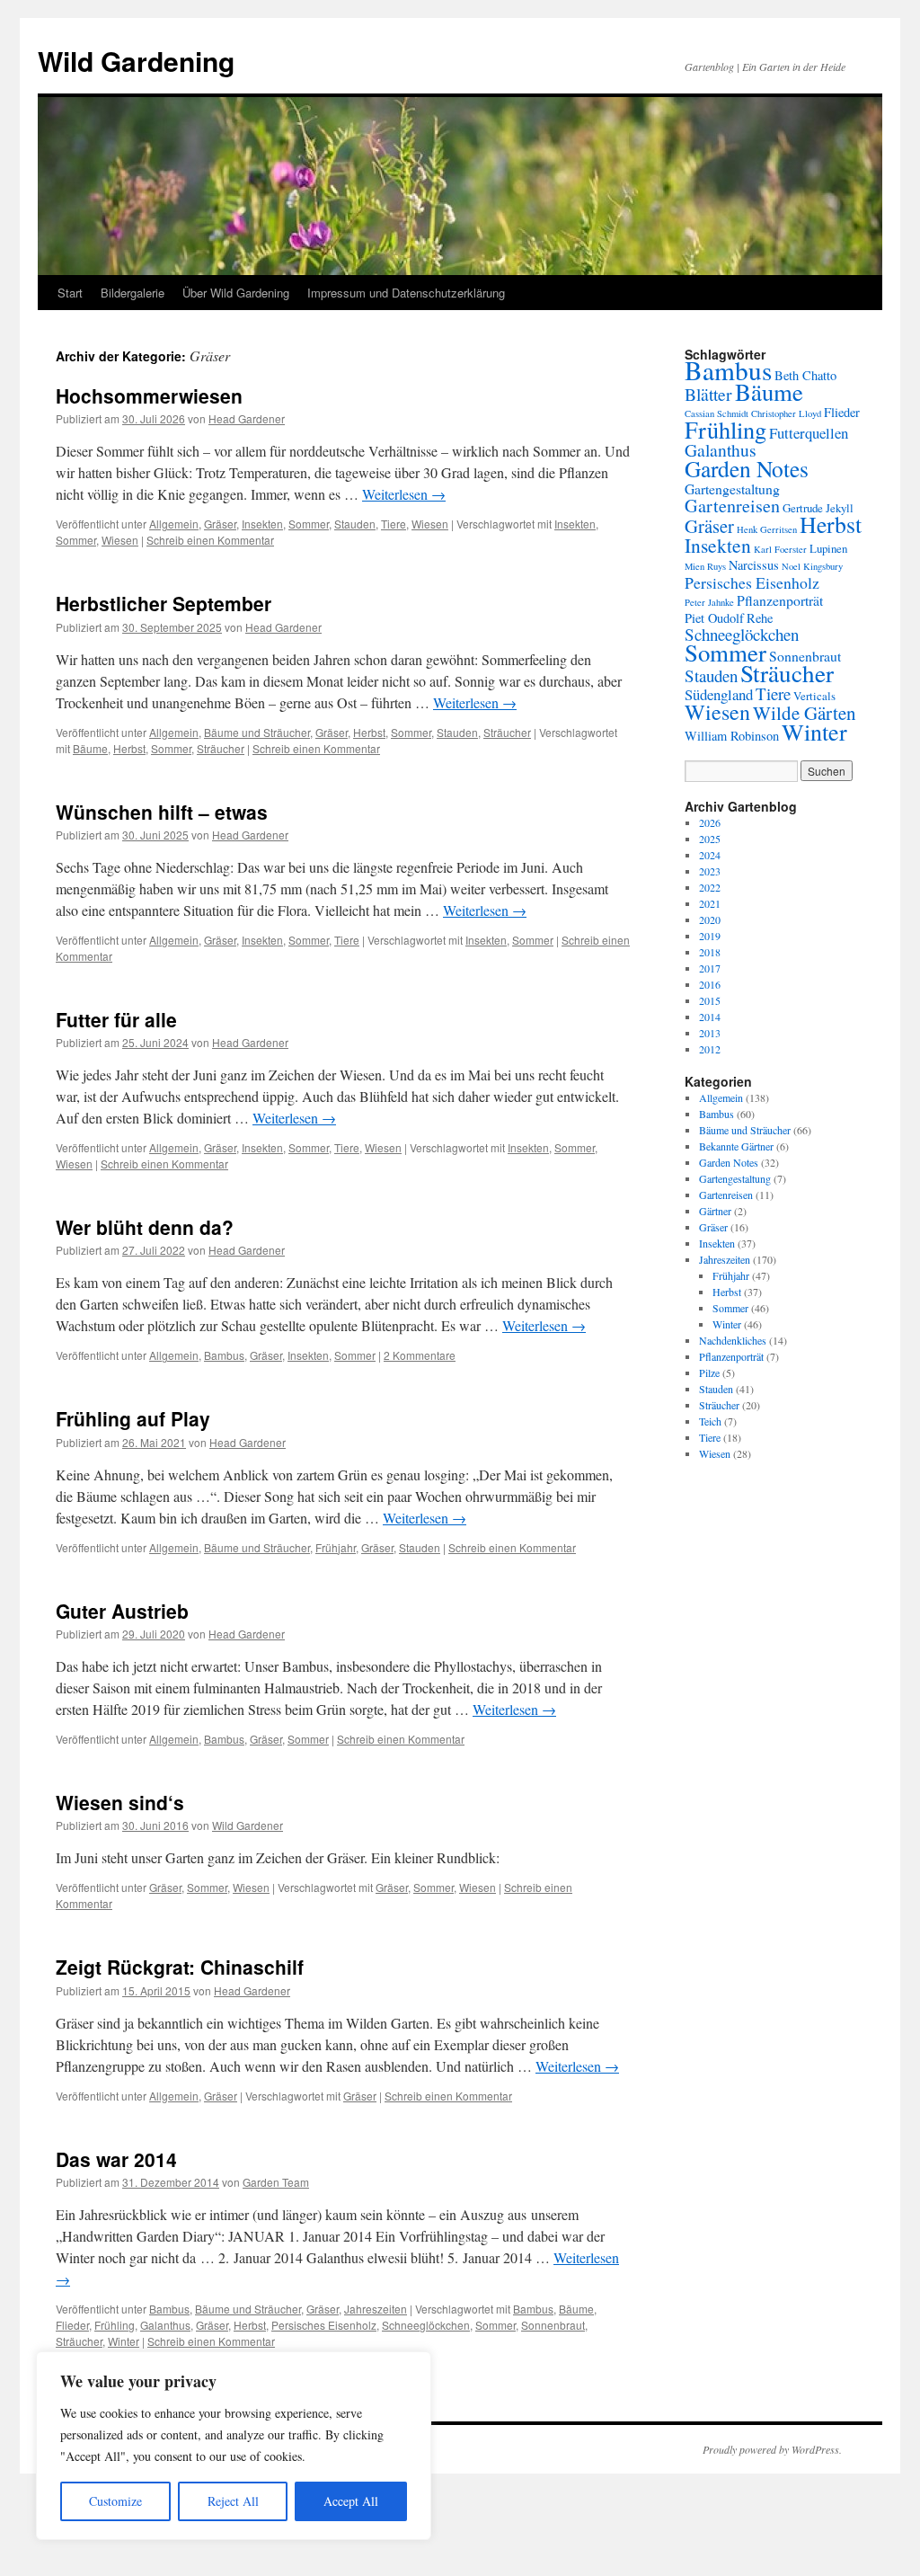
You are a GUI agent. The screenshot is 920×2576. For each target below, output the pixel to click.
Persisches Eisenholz (324, 2325)
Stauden (355, 524)
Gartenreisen (732, 506)
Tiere (394, 524)
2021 (710, 903)
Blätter (708, 394)
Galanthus (165, 2325)
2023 (710, 871)
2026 (710, 822)
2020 (710, 919)
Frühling (115, 2325)
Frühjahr (336, 1547)
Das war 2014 (116, 2159)
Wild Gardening (136, 61)
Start (70, 293)
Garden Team (276, 2182)
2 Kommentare (420, 1355)
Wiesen (430, 524)
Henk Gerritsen (767, 529)
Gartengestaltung (732, 489)
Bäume (90, 748)
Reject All (233, 2501)
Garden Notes (747, 468)
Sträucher (507, 732)
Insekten (262, 524)
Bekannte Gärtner (736, 1146)
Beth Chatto (805, 375)
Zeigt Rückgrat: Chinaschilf (180, 1967)
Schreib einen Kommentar (210, 540)
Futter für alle (116, 1019)
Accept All (351, 2501)
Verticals (814, 696)
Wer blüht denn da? (145, 1227)
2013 (710, 1033)
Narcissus (754, 565)
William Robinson (732, 736)
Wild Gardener (248, 1825)
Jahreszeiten (376, 2309)
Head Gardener (247, 418)
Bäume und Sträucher (257, 732)
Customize (115, 2501)
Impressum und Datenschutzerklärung (406, 293)
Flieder (72, 2325)
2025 (710, 839)
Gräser (220, 524)
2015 (710, 1000)
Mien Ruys (705, 566)
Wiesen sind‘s (120, 1802)
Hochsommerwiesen (149, 395)
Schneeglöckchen (426, 2325)
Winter (124, 2341)
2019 (710, 936)
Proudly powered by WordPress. (772, 2449)
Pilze (709, 1372)
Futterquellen (809, 433)
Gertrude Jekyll (818, 508)
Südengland (719, 694)
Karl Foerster (780, 549)
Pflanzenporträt (780, 600)
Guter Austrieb (122, 1611)
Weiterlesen (404, 494)
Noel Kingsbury (812, 566)
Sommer (309, 524)
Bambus (224, 1355)
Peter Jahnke (709, 602)
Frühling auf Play (133, 1418)
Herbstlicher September (164, 603)
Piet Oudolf (714, 618)
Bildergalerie (133, 293)
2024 (710, 855)
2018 (710, 952)
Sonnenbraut (553, 2325)
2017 (710, 968)
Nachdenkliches (733, 1340)
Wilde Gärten (805, 713)
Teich (710, 1421)
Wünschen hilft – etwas (162, 812)
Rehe (760, 618)
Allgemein (174, 524)
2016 (710, 984)
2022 (710, 887)
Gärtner (715, 1211)
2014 (710, 1017)
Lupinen (828, 548)
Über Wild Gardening (236, 293)
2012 (710, 1049)
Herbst (369, 732)
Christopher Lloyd (786, 413)
